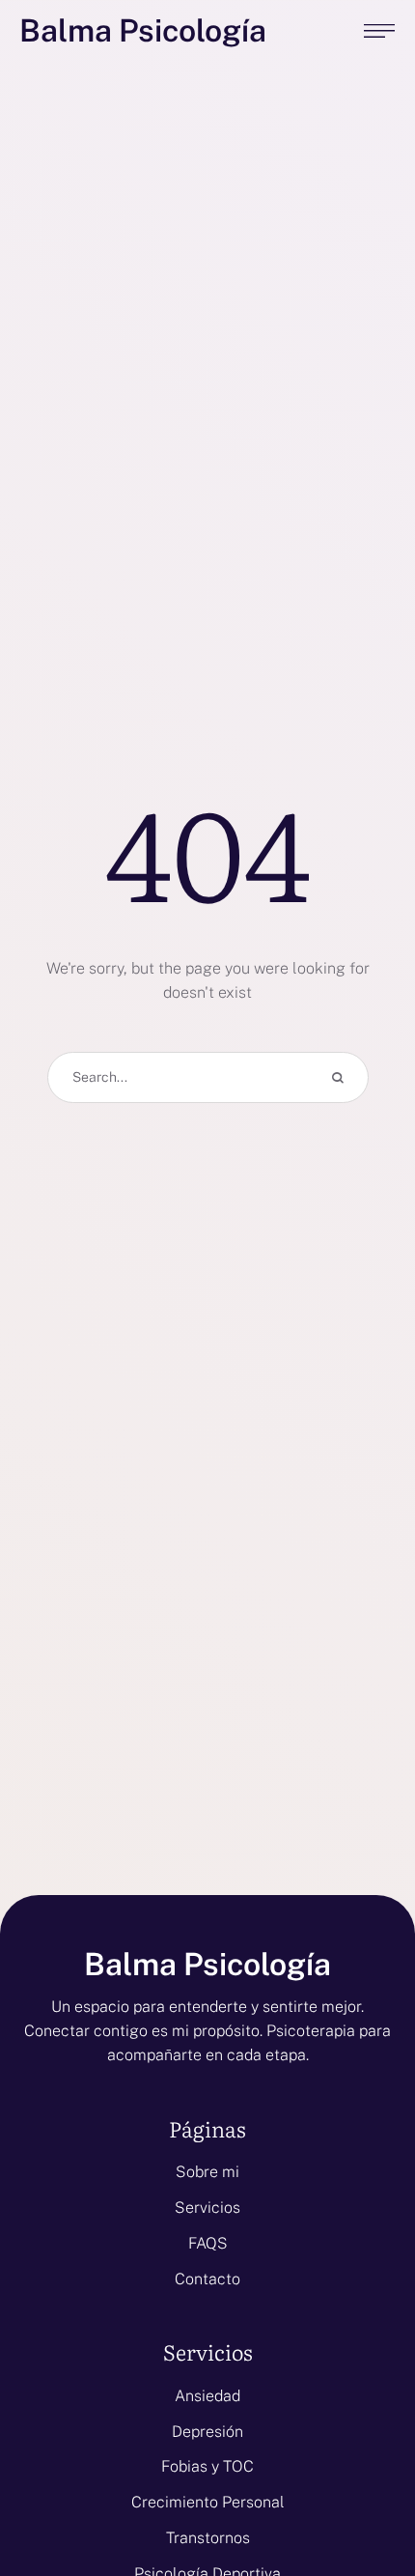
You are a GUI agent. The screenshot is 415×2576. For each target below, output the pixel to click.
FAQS (208, 2243)
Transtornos (208, 2538)
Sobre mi (207, 2172)
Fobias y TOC (207, 2466)
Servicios (207, 2208)
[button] (362, 2494)
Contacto (207, 2279)
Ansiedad (207, 2396)
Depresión (207, 2432)
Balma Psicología (143, 31)
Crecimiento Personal (208, 2502)
